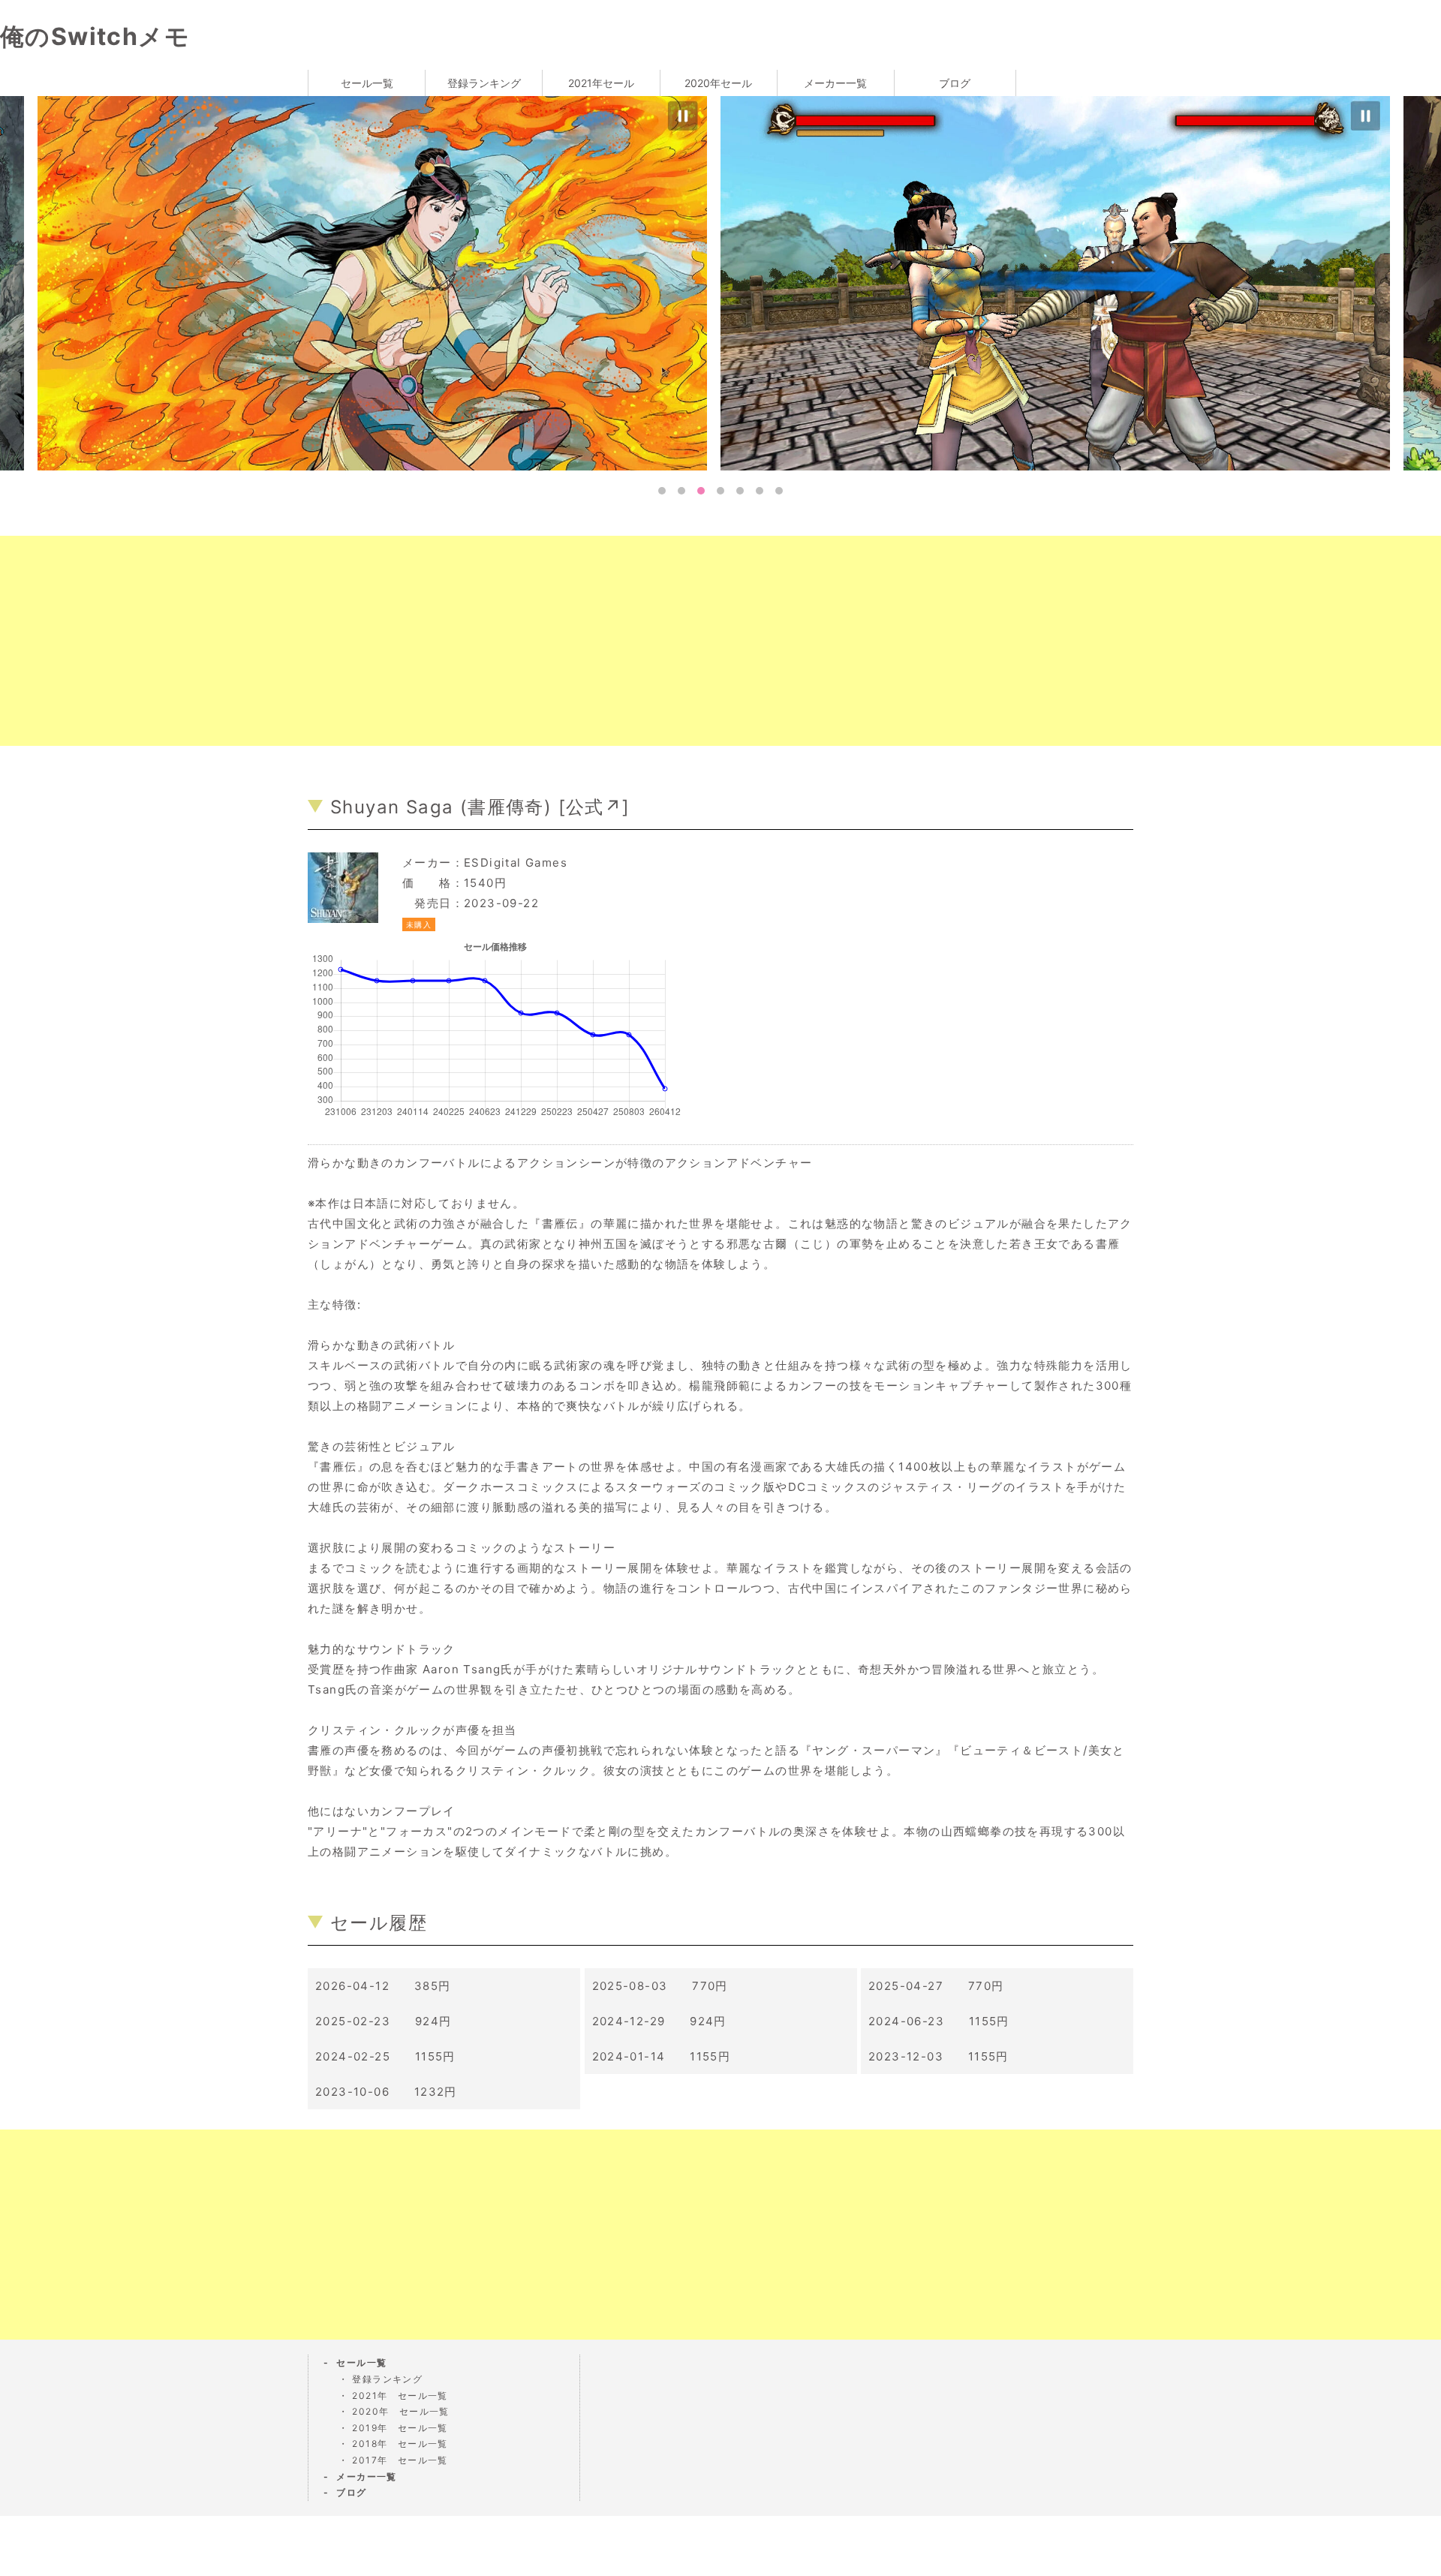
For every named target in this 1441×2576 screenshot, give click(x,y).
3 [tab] (701, 491)
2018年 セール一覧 (400, 2444)
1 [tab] (662, 491)
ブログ (955, 83)
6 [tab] (760, 491)
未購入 (419, 924)
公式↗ (594, 807)
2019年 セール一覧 (400, 2428)
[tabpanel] (1062, 282)
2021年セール (601, 83)
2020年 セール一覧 (400, 2411)
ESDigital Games (516, 863)
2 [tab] (681, 491)
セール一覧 (367, 83)
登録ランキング (484, 83)
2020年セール (718, 83)
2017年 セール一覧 (400, 2460)
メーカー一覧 (835, 83)
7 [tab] (779, 491)
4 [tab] (720, 491)
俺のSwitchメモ (95, 36)
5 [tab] (740, 491)
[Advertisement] (450, 641)
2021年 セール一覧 (400, 2396)
